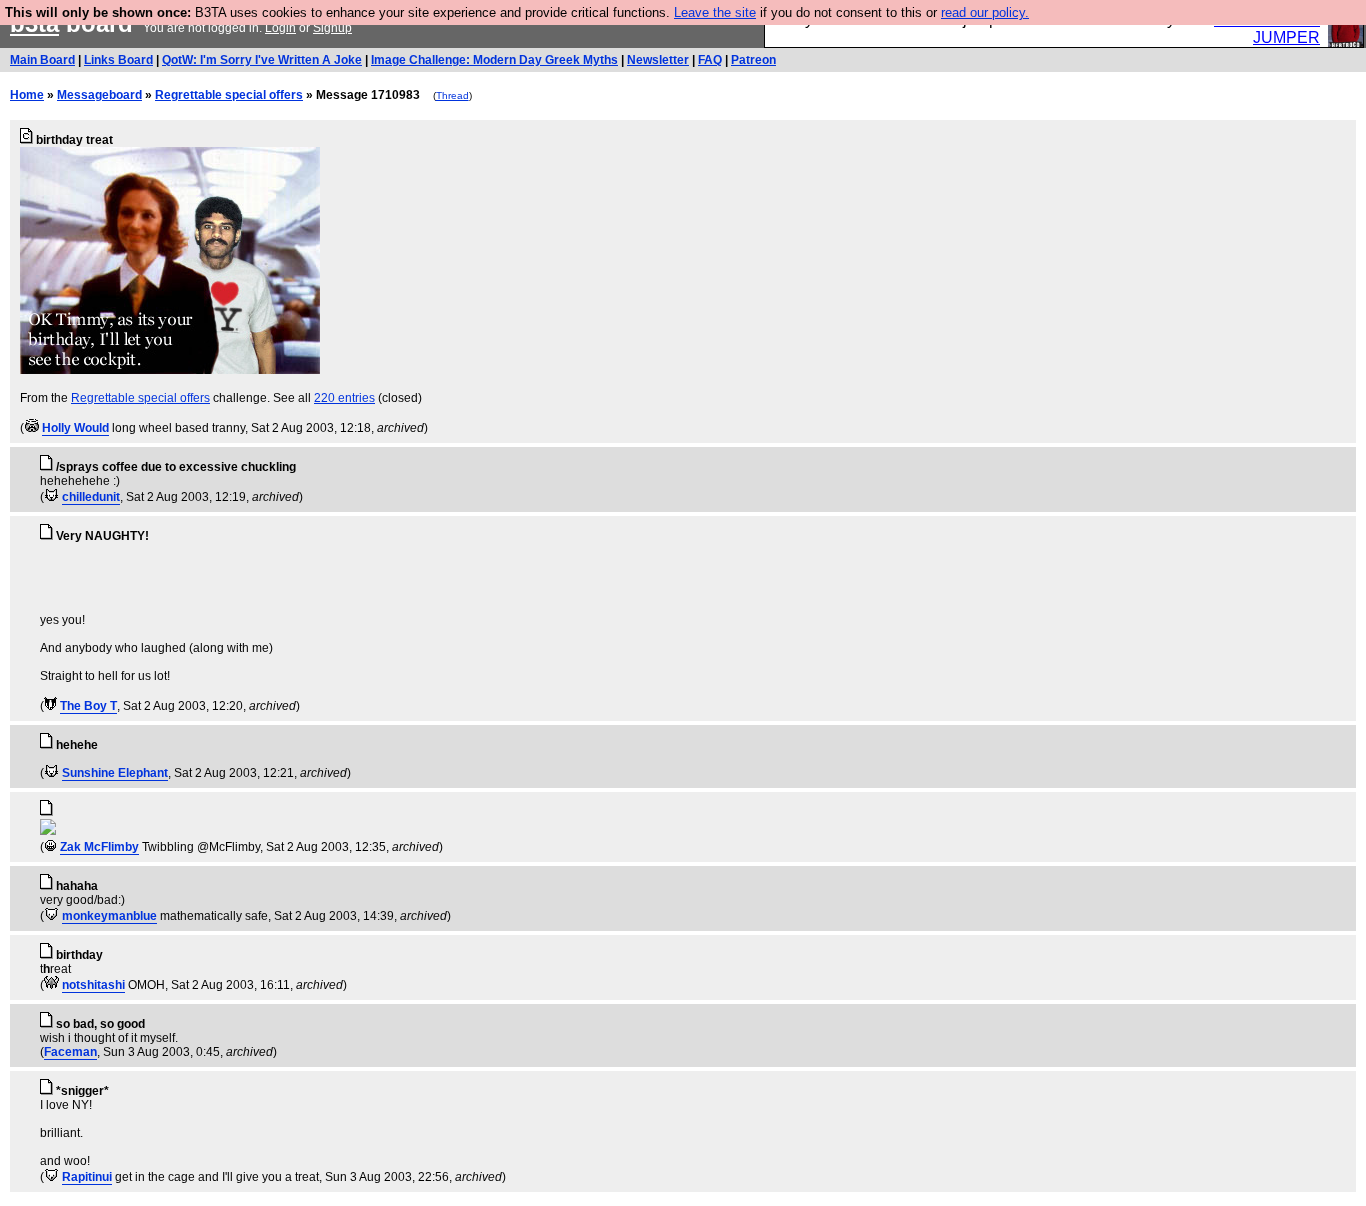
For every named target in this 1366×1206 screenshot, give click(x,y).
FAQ (710, 60)
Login (280, 28)
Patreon (753, 60)
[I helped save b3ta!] (31, 428)
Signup (332, 28)
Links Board (118, 60)
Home (27, 95)
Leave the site (715, 12)
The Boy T (88, 706)
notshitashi (93, 985)
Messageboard (99, 95)
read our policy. (985, 12)
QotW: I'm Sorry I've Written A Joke (262, 60)
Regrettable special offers (229, 95)
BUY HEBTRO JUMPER (1267, 28)
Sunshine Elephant (115, 773)
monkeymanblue (109, 916)
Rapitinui (87, 1177)
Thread (452, 95)
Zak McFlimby (99, 847)
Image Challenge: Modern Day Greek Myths (494, 60)
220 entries (344, 398)
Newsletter (658, 60)
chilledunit (91, 497)
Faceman (70, 1052)
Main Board (42, 60)
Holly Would (75, 428)
